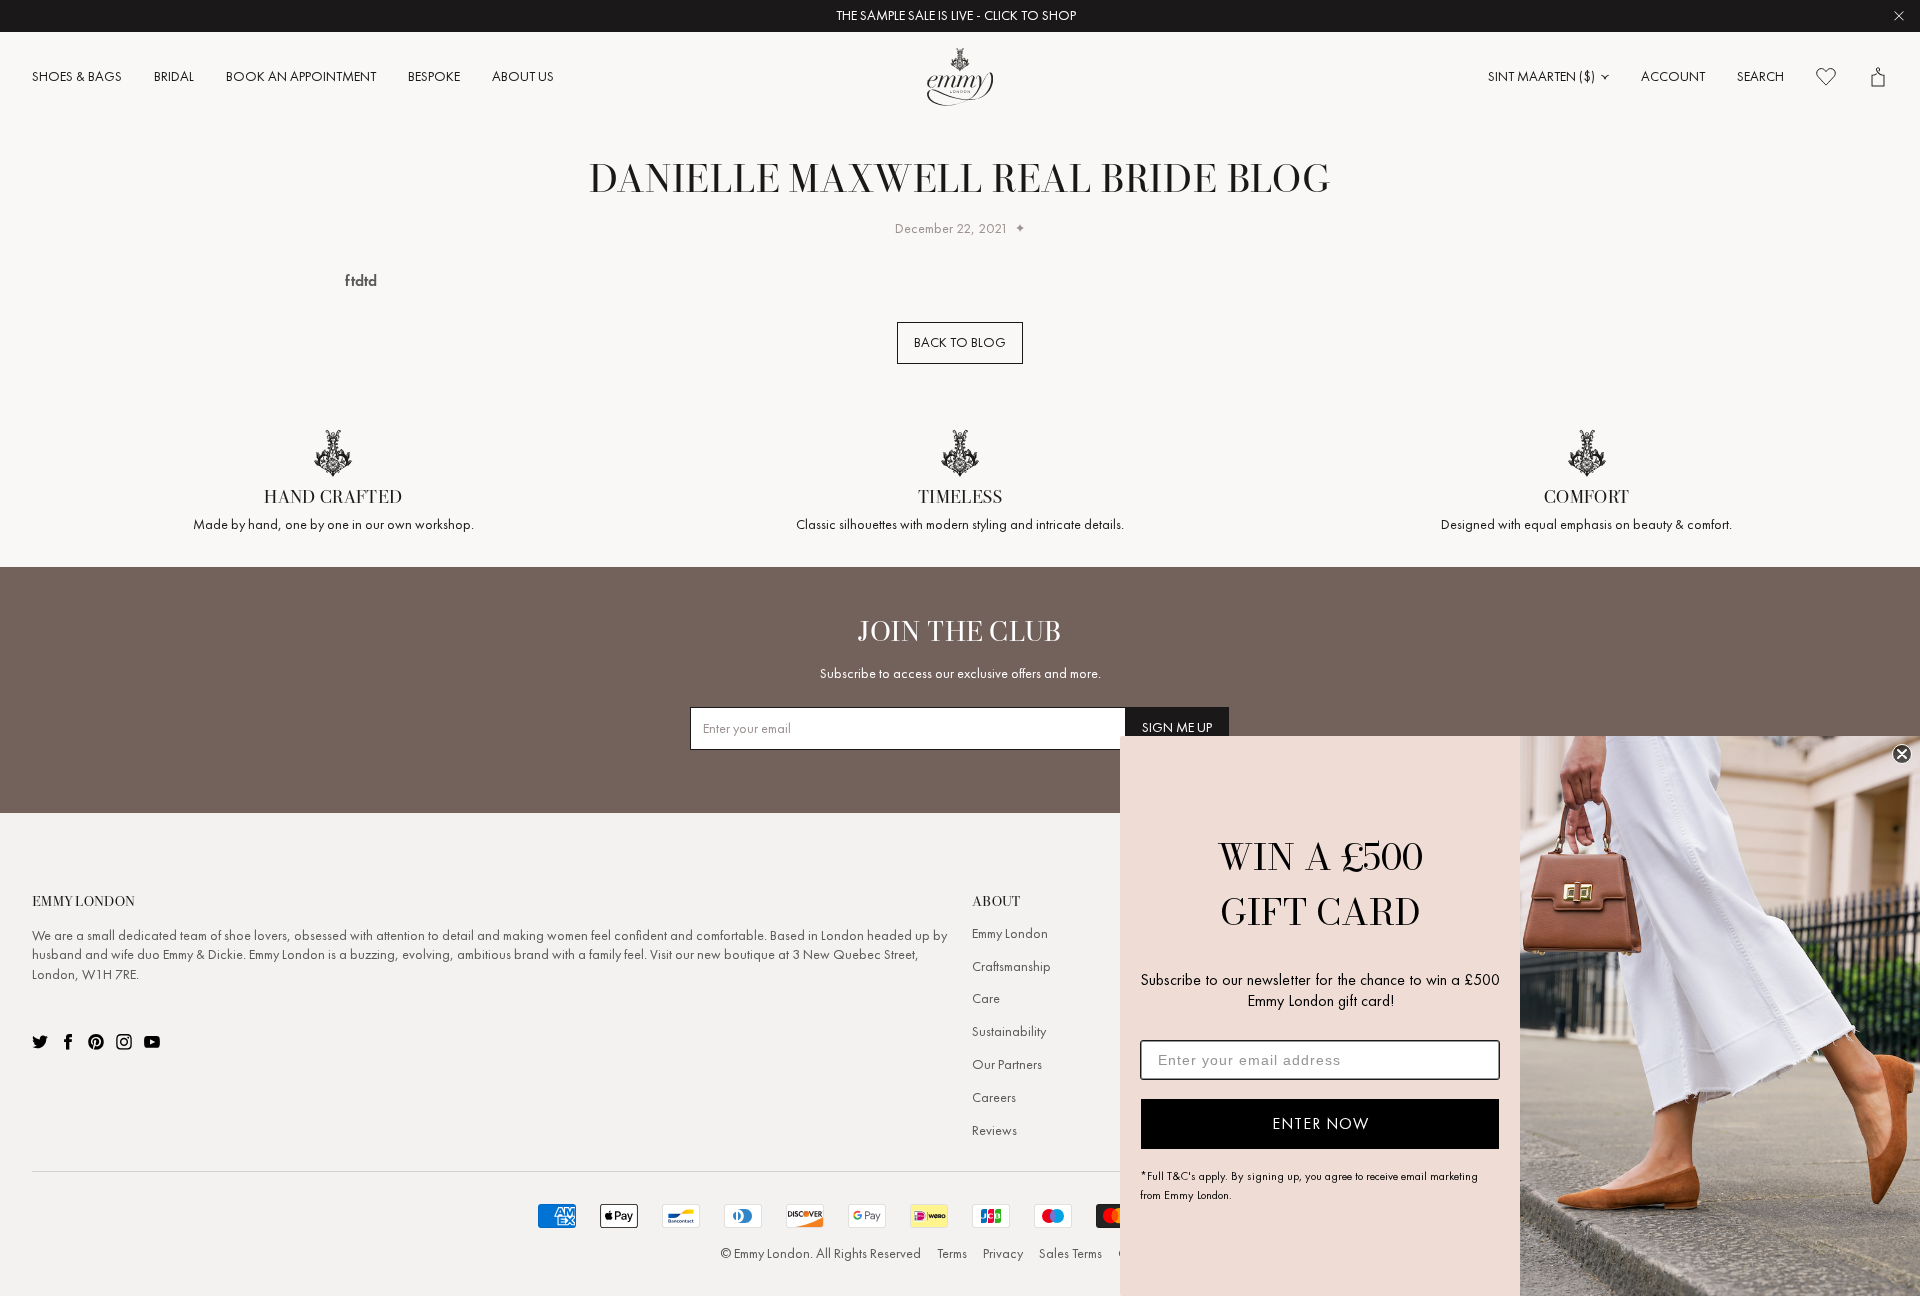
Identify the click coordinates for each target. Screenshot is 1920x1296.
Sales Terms (1070, 1253)
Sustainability (1009, 1031)
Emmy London (1010, 933)
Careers (994, 1097)
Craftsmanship (1011, 966)
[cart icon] (1878, 77)
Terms (952, 1253)
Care (986, 998)
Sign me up (1177, 727)
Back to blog (960, 342)
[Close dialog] (1902, 754)
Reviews (994, 1130)
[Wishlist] (1826, 77)
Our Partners (1007, 1064)
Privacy (1003, 1253)
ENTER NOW (1320, 1123)
